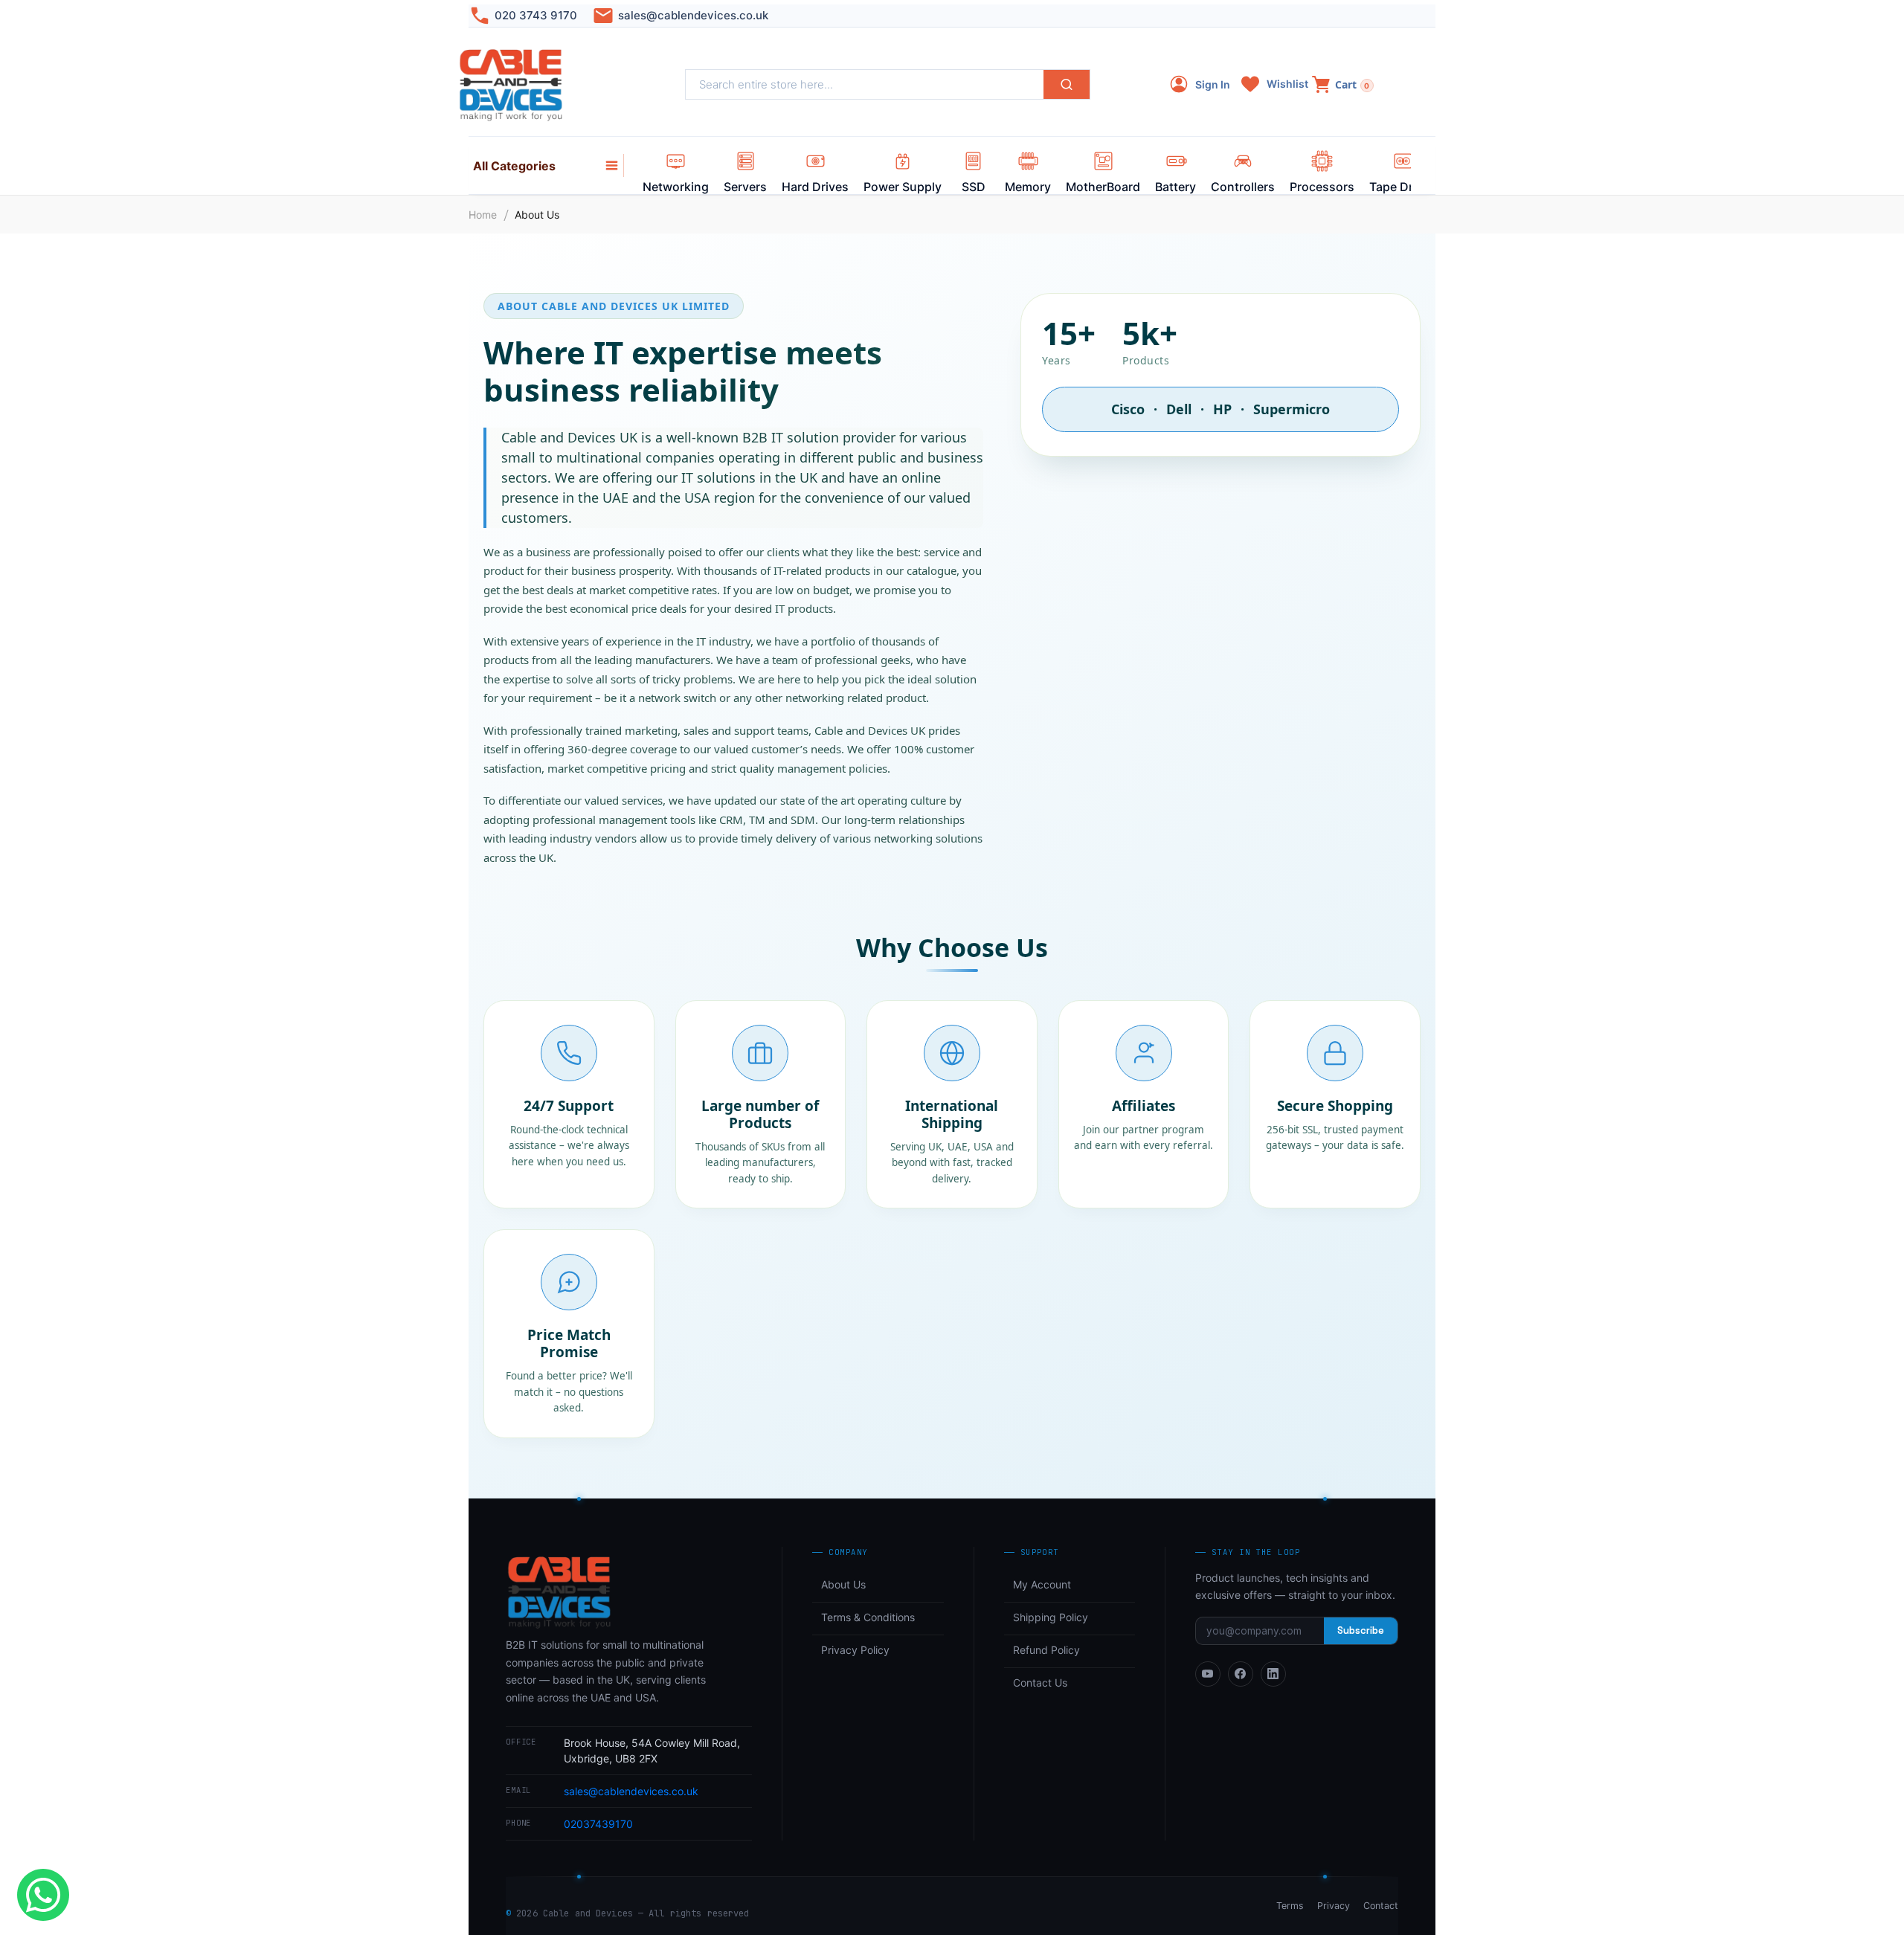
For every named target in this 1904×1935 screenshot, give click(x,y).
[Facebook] (1241, 1674)
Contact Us (1040, 1683)
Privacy (1334, 1906)
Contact (1381, 1906)
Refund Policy (1046, 1650)
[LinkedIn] (1273, 1674)
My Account (1042, 1584)
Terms (1290, 1906)
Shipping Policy (1051, 1617)
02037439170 (598, 1824)
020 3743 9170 (536, 15)
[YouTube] (1208, 1674)
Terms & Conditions (868, 1617)
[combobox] (865, 84)
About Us (843, 1584)
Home (483, 215)
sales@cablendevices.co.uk (693, 15)
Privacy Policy (855, 1650)
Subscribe (1361, 1630)
